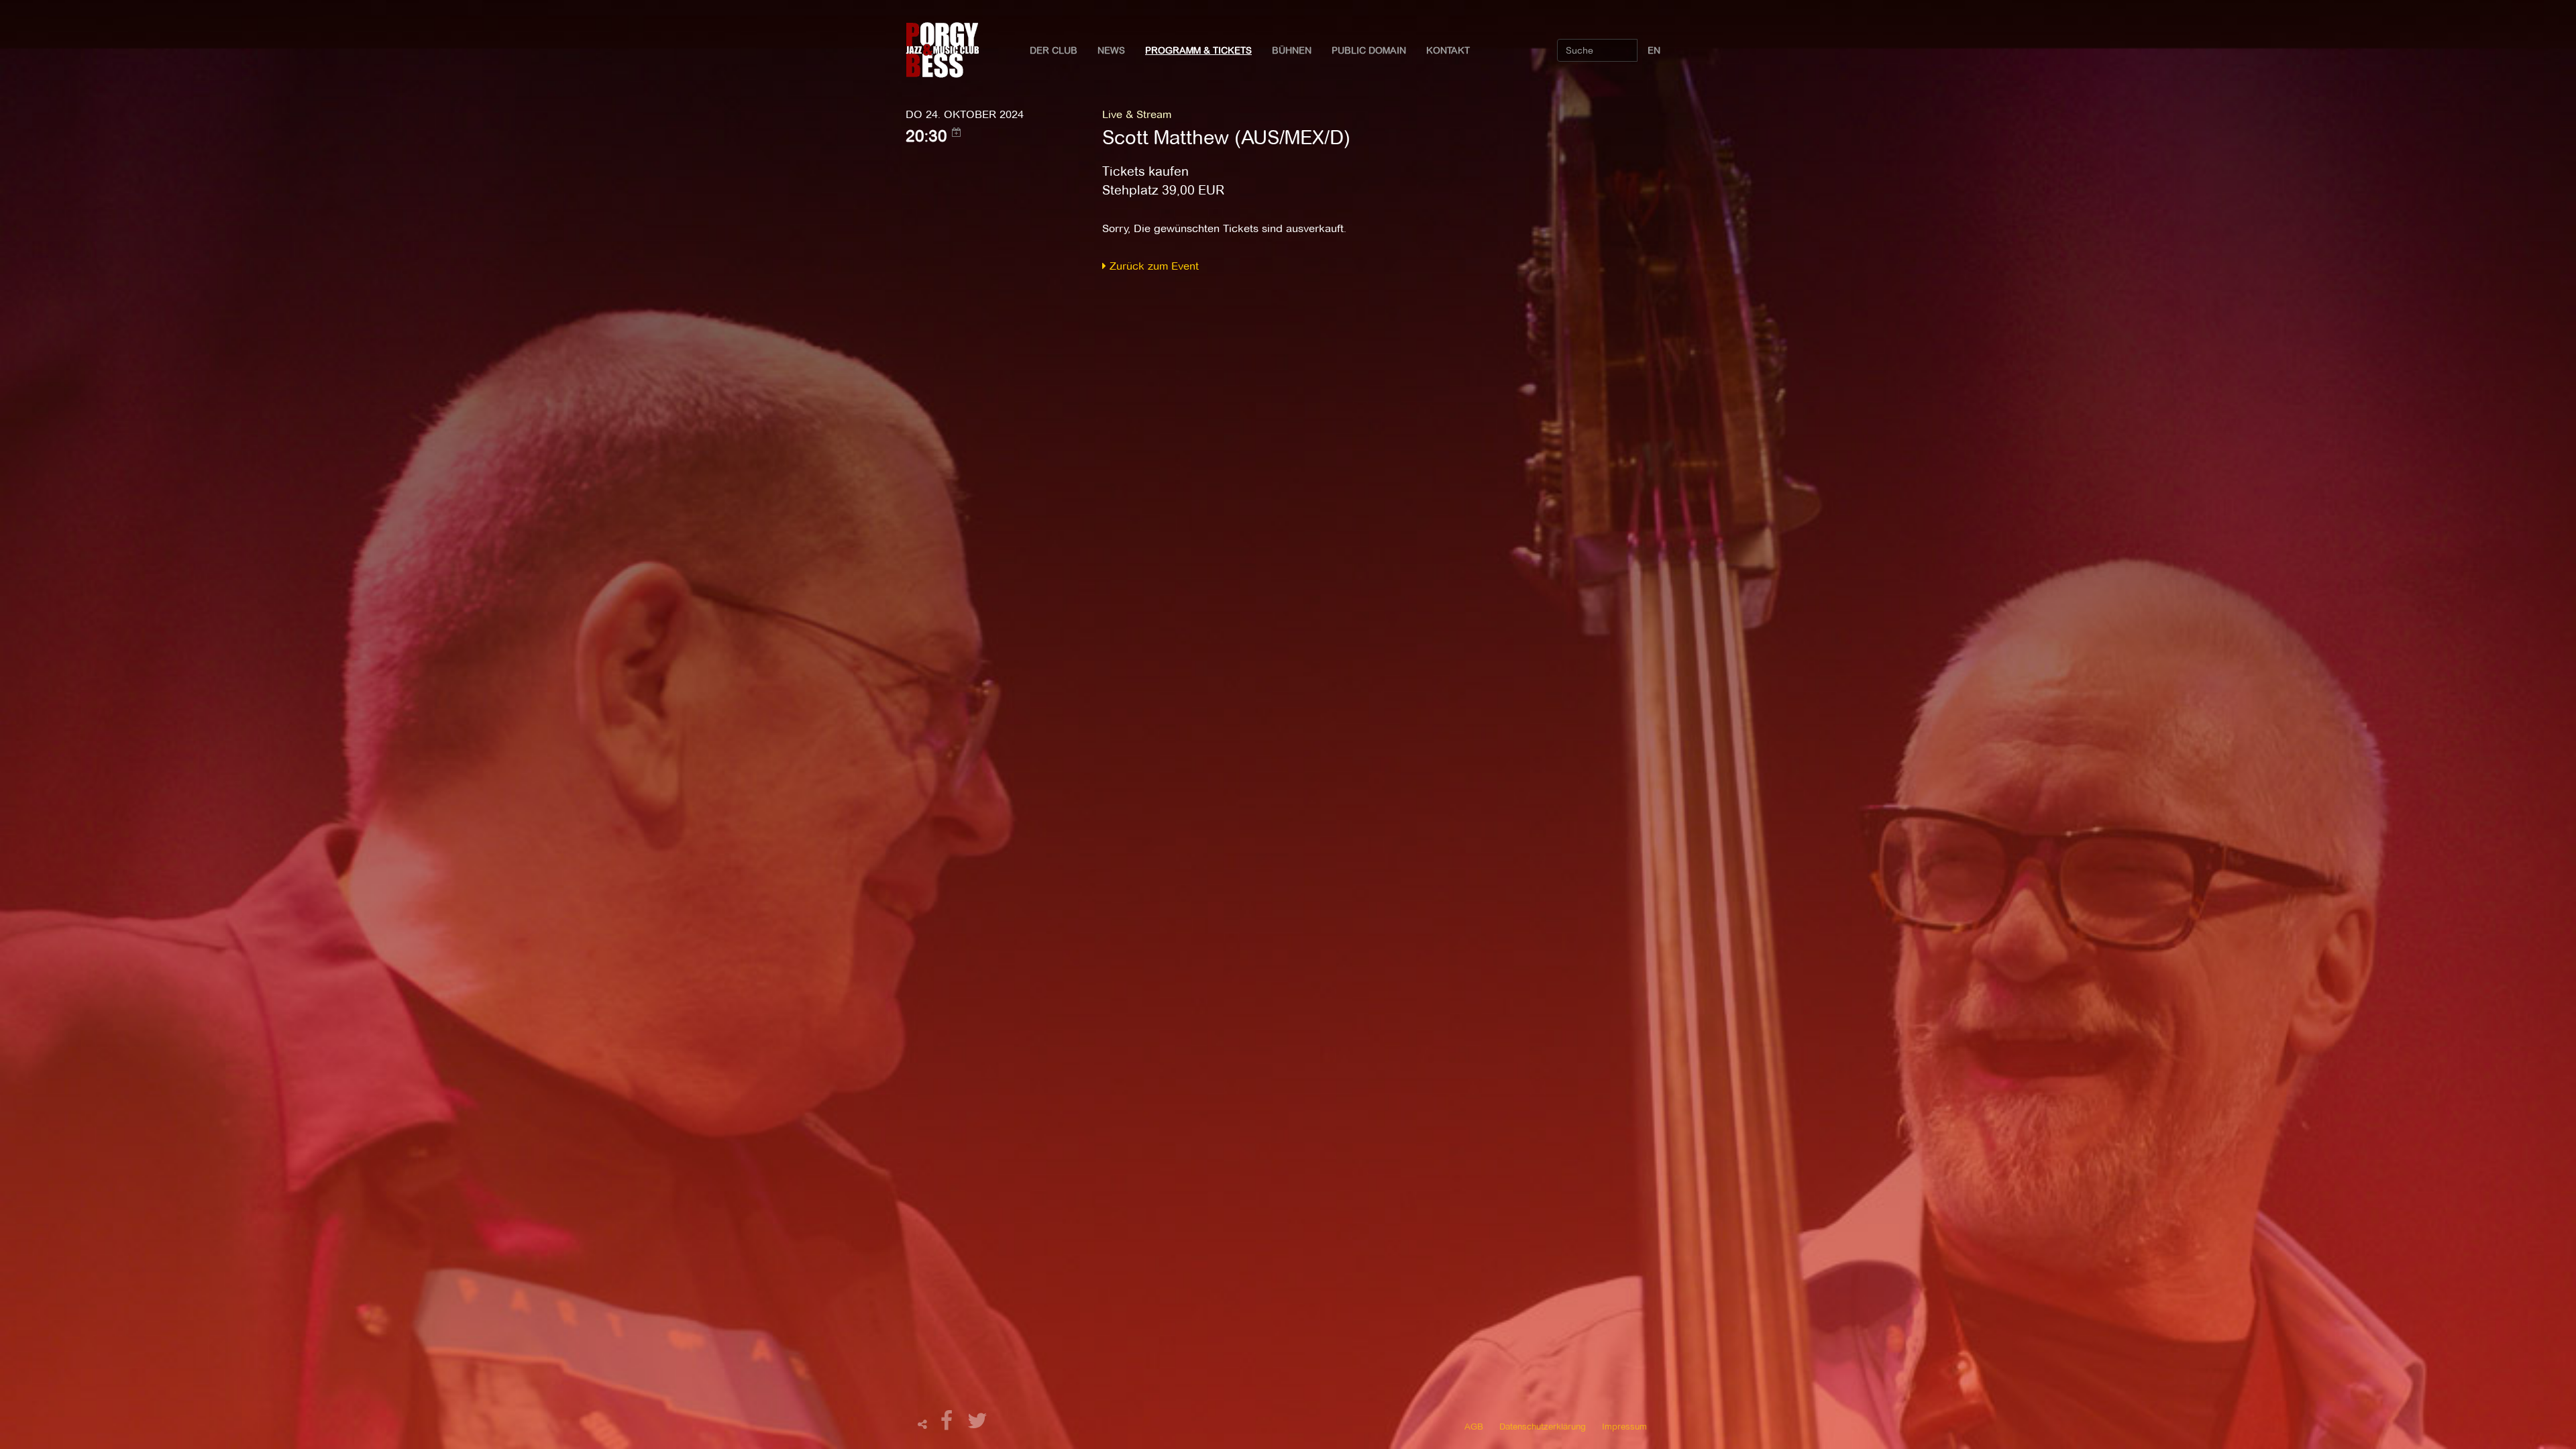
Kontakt (1448, 50)
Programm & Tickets (1198, 50)
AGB (1474, 1426)
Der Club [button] (1054, 50)
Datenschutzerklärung (1543, 1426)
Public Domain (1369, 50)
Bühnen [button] (1292, 50)
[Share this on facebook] (949, 1425)
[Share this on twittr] (978, 1425)
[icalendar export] (957, 132)
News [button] (1111, 50)
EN (1654, 50)
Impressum (1624, 1426)
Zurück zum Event (1152, 266)
